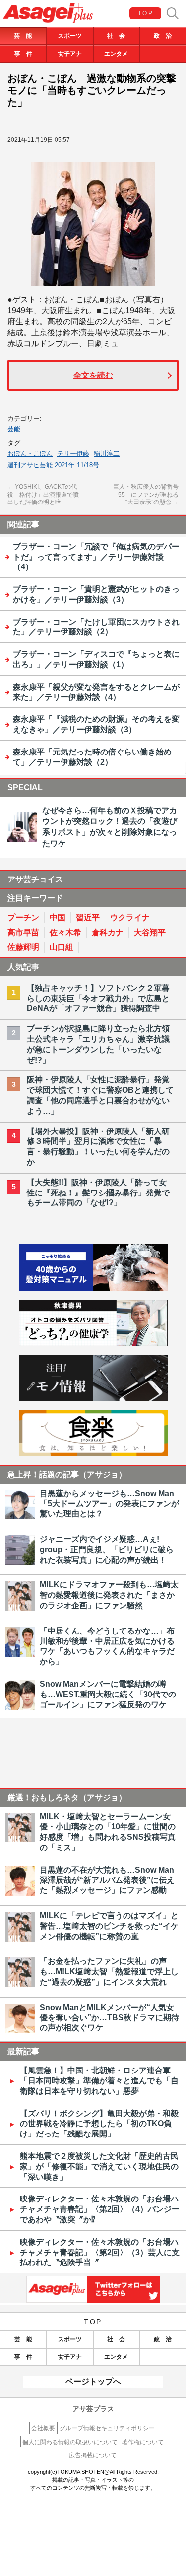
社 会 (116, 36)
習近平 (88, 917)
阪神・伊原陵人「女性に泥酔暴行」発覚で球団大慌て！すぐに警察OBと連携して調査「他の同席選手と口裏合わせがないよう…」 (100, 1095)
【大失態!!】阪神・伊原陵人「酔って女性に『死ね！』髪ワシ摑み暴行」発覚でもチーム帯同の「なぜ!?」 (98, 1193)
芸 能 (23, 36)
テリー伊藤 (73, 454)
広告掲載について (93, 2455)
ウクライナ (130, 917)
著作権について (143, 2442)
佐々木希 (65, 932)
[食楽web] (93, 1454)
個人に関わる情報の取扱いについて (70, 2442)
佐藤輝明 (23, 947)
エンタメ (116, 54)
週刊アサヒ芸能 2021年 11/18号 (53, 465)
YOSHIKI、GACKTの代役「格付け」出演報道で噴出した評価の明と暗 (43, 494)
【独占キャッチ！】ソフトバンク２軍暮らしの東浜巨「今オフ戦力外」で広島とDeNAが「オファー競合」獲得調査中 (98, 998)
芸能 (14, 429)
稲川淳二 (107, 454)
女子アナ (70, 54)
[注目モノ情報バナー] (93, 1399)
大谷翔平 (150, 932)
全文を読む (93, 375)
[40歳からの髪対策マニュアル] (93, 1288)
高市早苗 (23, 932)
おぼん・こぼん (30, 454)
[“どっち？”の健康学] (93, 1344)
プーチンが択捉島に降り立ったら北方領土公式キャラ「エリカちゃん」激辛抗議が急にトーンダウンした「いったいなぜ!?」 (98, 1044)
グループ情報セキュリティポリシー (107, 2428)
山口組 (62, 947)
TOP (146, 13)
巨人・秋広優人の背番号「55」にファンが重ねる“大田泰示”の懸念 (145, 494)
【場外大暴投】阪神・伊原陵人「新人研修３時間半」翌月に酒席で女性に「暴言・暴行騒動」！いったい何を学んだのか (98, 1147)
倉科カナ (108, 932)
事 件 (23, 54)
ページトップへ (93, 2381)
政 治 (163, 36)
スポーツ (70, 36)
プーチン (23, 917)
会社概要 (43, 2428)
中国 (58, 917)
